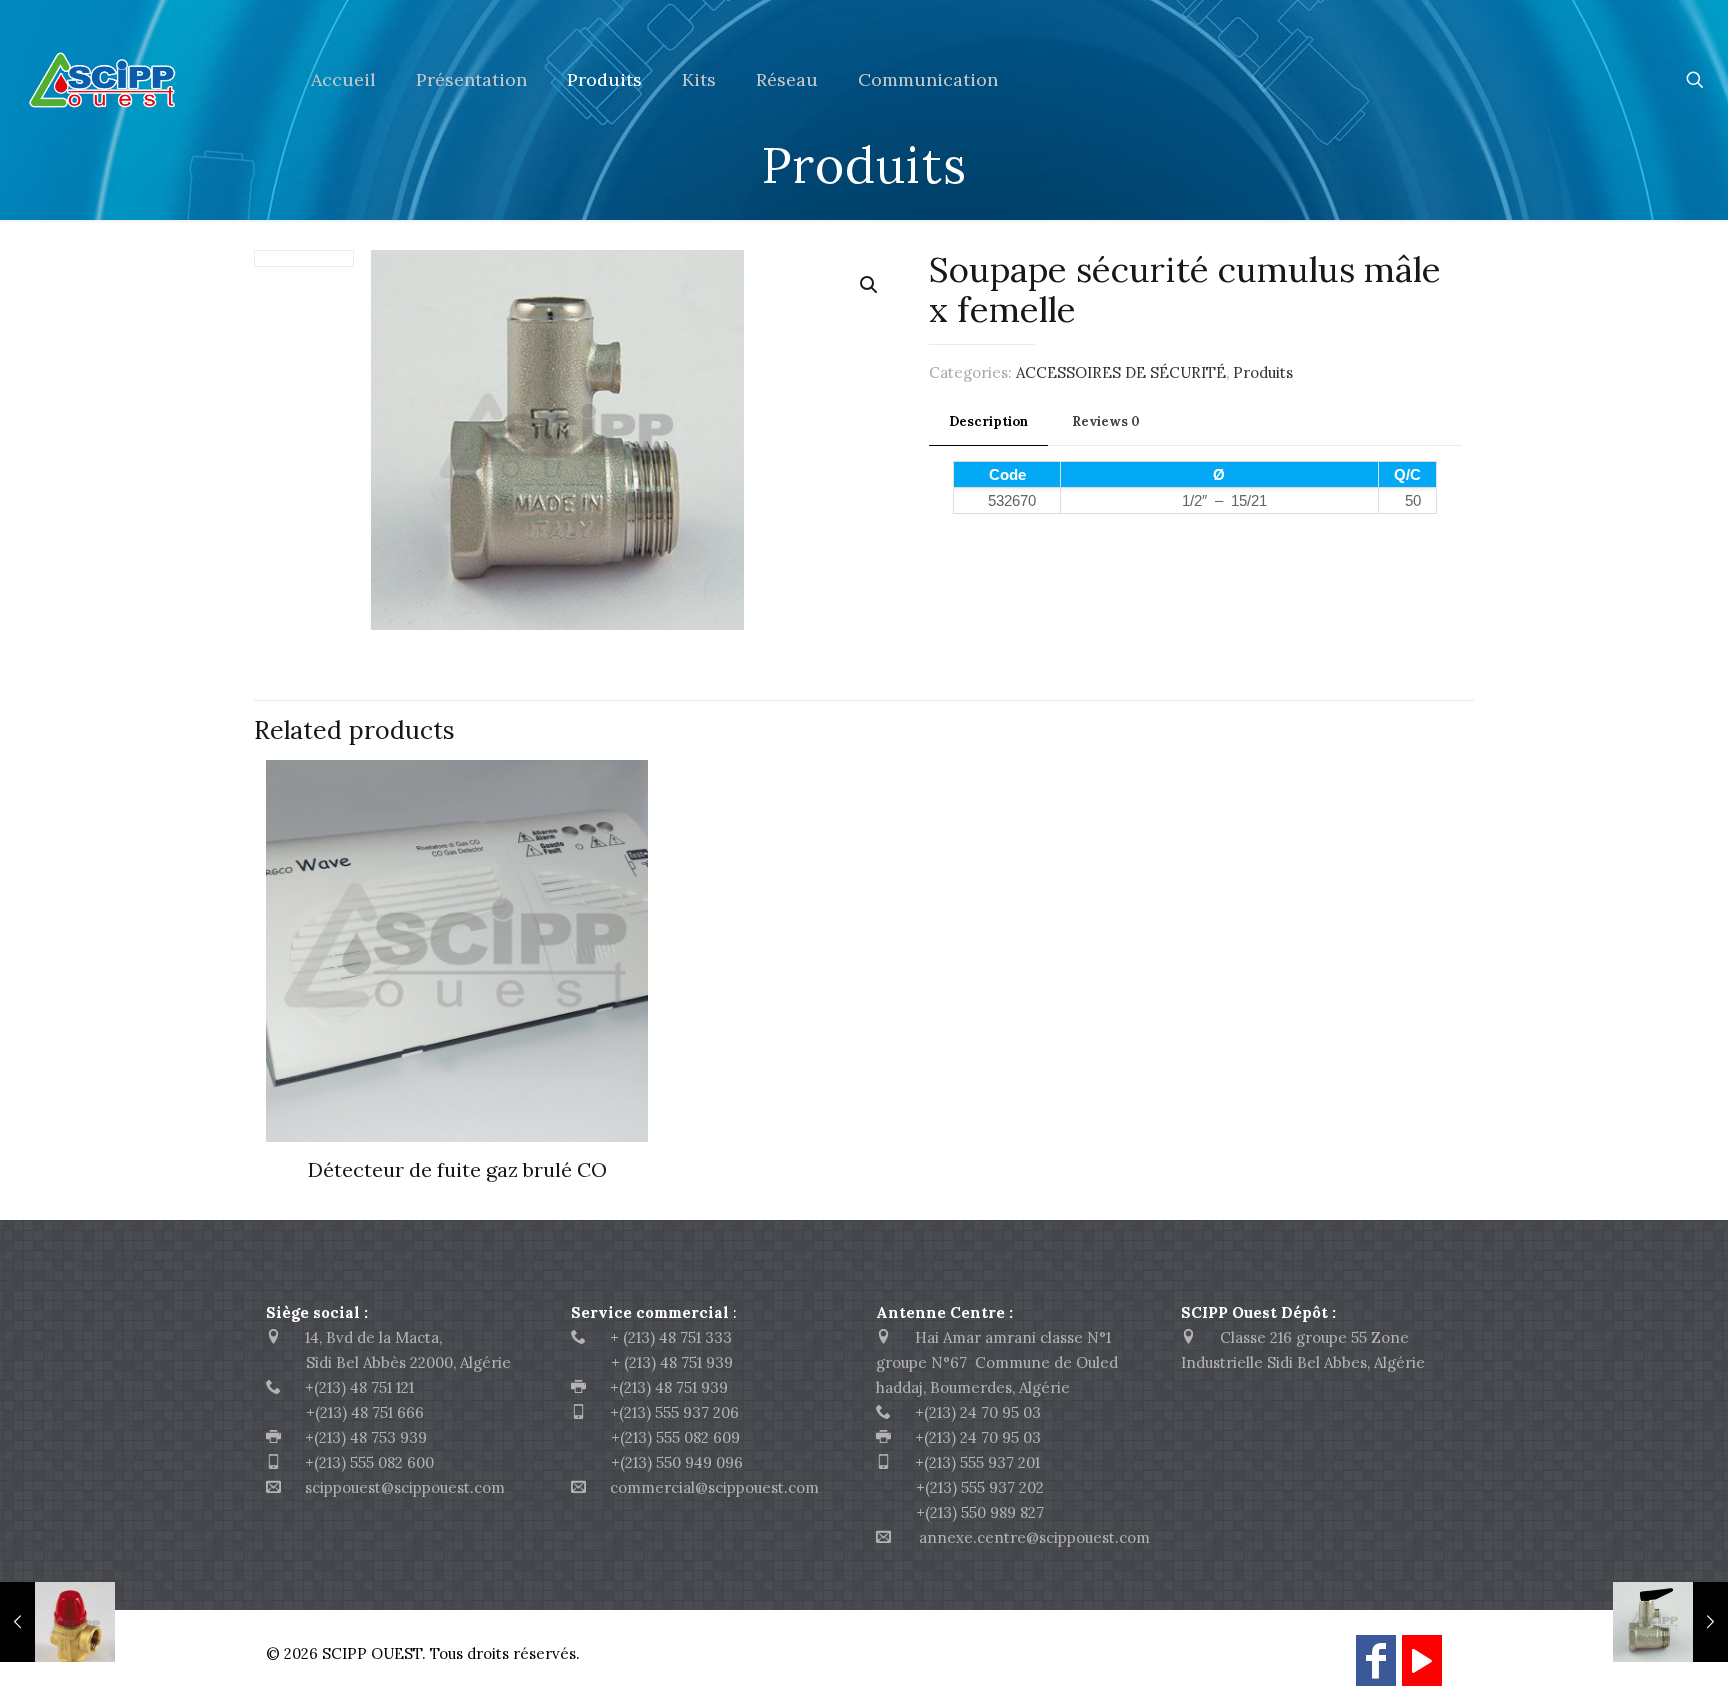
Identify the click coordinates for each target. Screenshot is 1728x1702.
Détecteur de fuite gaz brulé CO (457, 1169)
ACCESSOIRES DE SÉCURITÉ (1121, 372)
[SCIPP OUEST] (140, 80)
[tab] (988, 422)
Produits (1263, 372)
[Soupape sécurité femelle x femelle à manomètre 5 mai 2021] (57, 1622)
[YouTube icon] (1422, 1669)
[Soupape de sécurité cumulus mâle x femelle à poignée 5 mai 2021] (1670, 1622)
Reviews (1106, 421)
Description (988, 421)
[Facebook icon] (1376, 1669)
